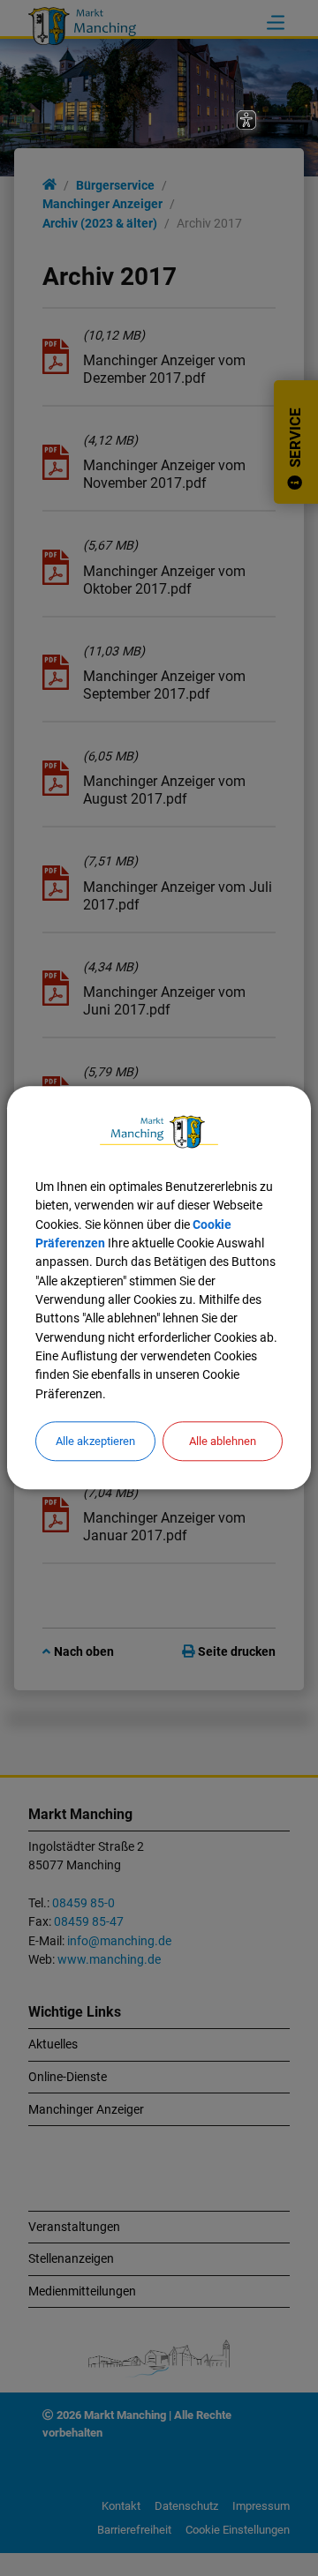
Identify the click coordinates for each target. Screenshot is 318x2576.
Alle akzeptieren (95, 1441)
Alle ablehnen (223, 1441)
